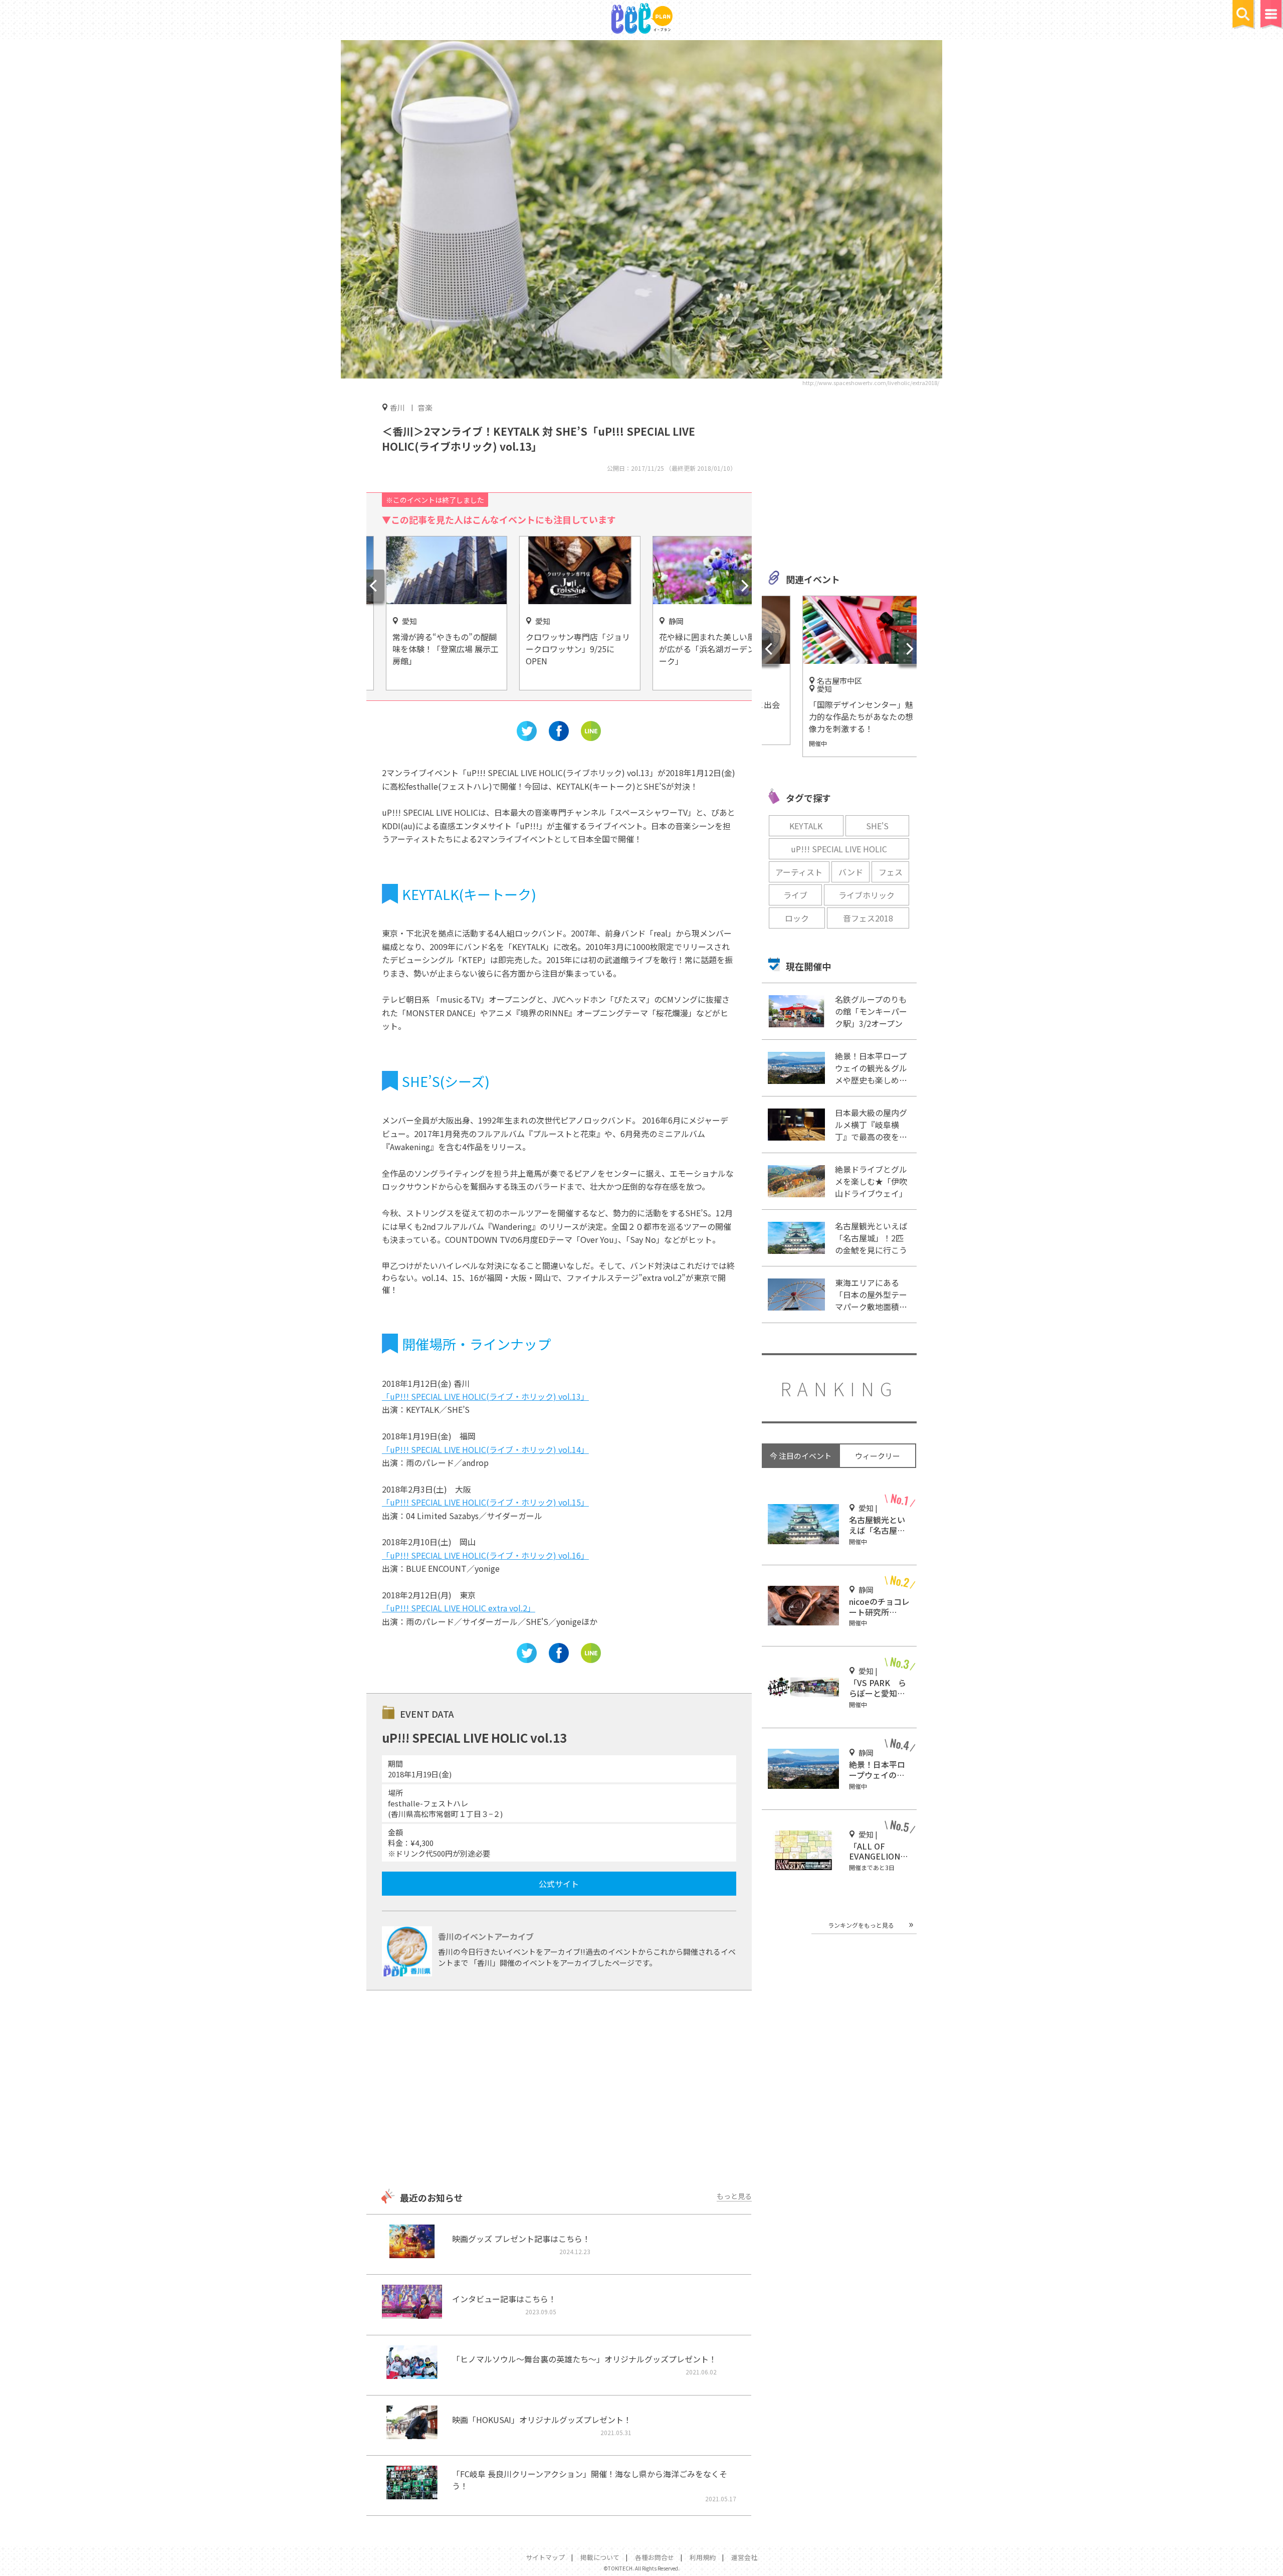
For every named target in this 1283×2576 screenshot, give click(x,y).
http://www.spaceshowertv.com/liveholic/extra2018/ (871, 383)
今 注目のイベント (801, 1456)
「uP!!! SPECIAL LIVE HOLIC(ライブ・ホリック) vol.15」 (485, 1502)
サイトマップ (545, 2557)
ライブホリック (867, 895)
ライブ (795, 895)
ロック (797, 918)
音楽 (425, 407)
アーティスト (799, 872)
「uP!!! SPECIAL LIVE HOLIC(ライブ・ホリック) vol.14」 (485, 1449)
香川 (397, 407)
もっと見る (734, 2196)
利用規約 (703, 2557)
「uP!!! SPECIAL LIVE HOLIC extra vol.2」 (459, 1608)
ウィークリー (878, 1456)
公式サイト (559, 1884)
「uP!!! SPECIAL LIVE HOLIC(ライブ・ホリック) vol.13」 (485, 1396)
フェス (891, 872)
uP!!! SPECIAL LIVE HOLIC (839, 849)
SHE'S (877, 826)
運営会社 (744, 2557)
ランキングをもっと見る (861, 1925)
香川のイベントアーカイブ (486, 1936)
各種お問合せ (655, 2557)
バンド (851, 872)
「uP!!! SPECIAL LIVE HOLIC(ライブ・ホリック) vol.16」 (485, 1555)
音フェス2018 (868, 918)
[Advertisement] (559, 2091)
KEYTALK (806, 826)
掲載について (600, 2557)
